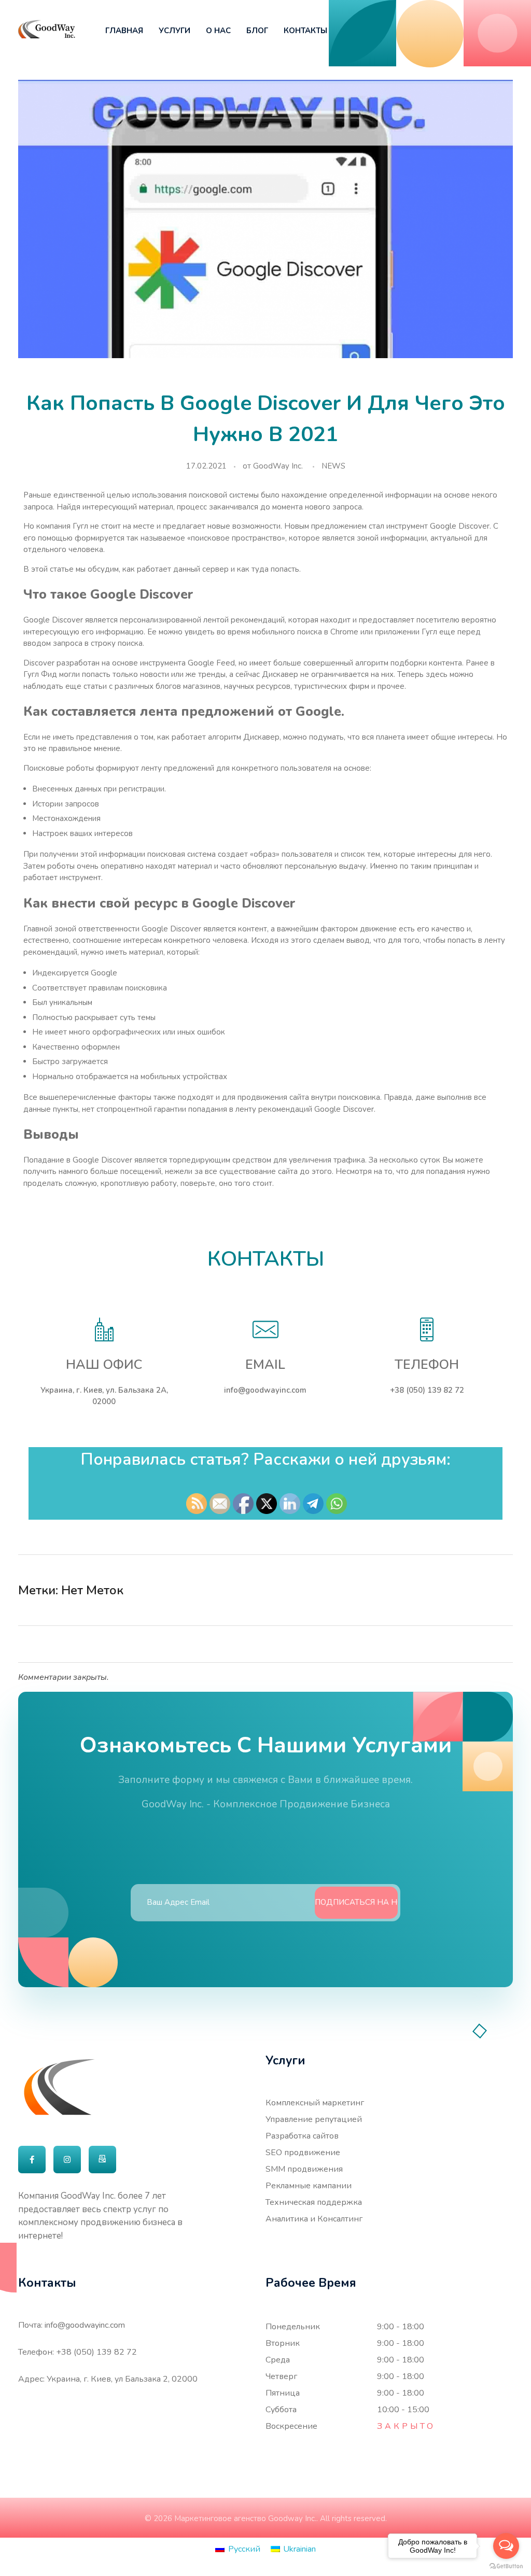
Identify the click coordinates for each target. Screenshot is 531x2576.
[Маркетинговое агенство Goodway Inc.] (47, 29)
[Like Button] (486, 1590)
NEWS (333, 466)
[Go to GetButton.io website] (506, 2566)
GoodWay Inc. (278, 466)
